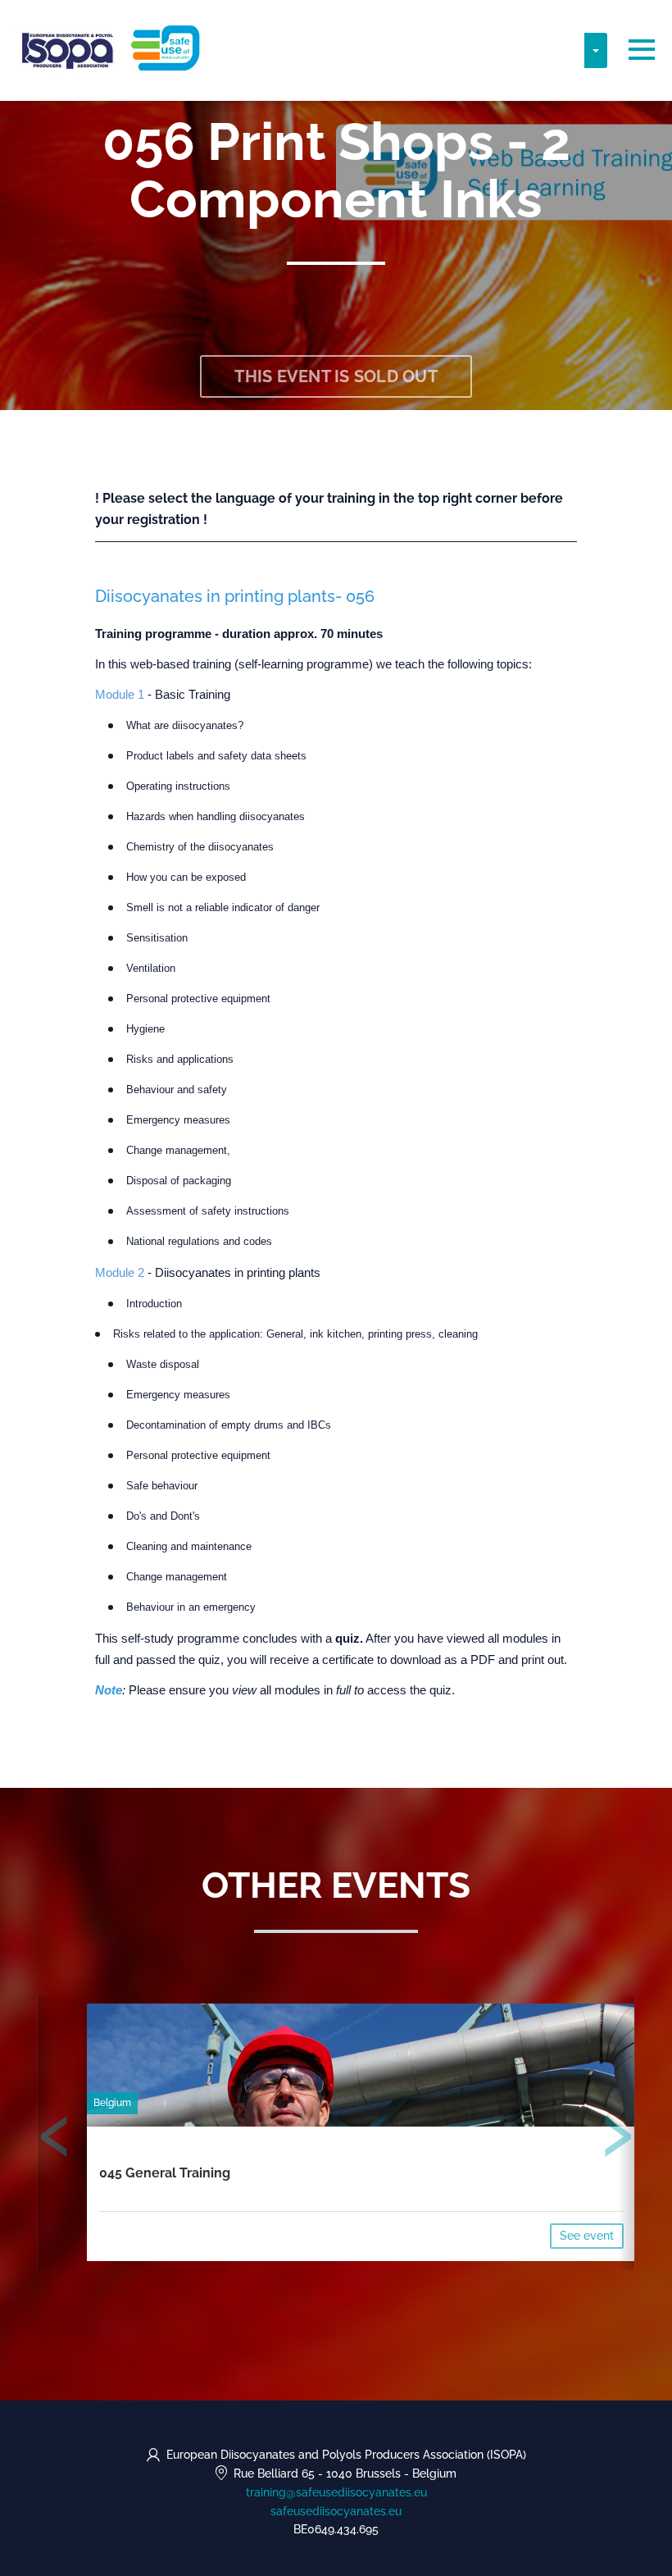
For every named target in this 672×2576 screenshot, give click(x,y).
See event (587, 2236)
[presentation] (55, 2140)
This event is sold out (336, 376)
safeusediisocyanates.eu (336, 2511)
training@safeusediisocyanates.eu (336, 2492)
